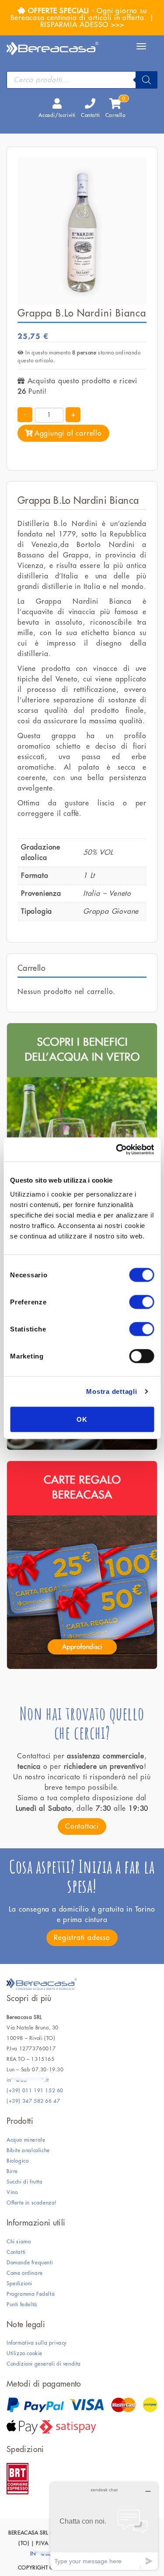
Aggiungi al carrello (68, 433)
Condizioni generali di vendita (44, 2364)
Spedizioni (19, 2284)
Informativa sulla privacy (37, 2343)
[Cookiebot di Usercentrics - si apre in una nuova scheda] (117, 1149)
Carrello (115, 108)
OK (82, 1419)
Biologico (17, 2161)
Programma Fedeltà (31, 2294)
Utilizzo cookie (24, 2353)
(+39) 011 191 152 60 (35, 2091)
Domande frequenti (30, 2263)
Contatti (91, 115)
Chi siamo (19, 2242)
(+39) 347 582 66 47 (33, 2101)
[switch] (141, 1302)
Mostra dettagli (112, 1391)
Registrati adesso (82, 1938)
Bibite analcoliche (28, 2150)
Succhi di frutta (25, 2182)
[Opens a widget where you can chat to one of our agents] (104, 2526)
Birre (12, 2171)
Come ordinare (25, 2273)
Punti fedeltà (22, 2304)
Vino (12, 2192)
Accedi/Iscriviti (57, 115)
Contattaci (82, 1826)
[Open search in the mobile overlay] (82, 80)
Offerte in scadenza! (32, 2203)
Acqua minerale (26, 2140)
